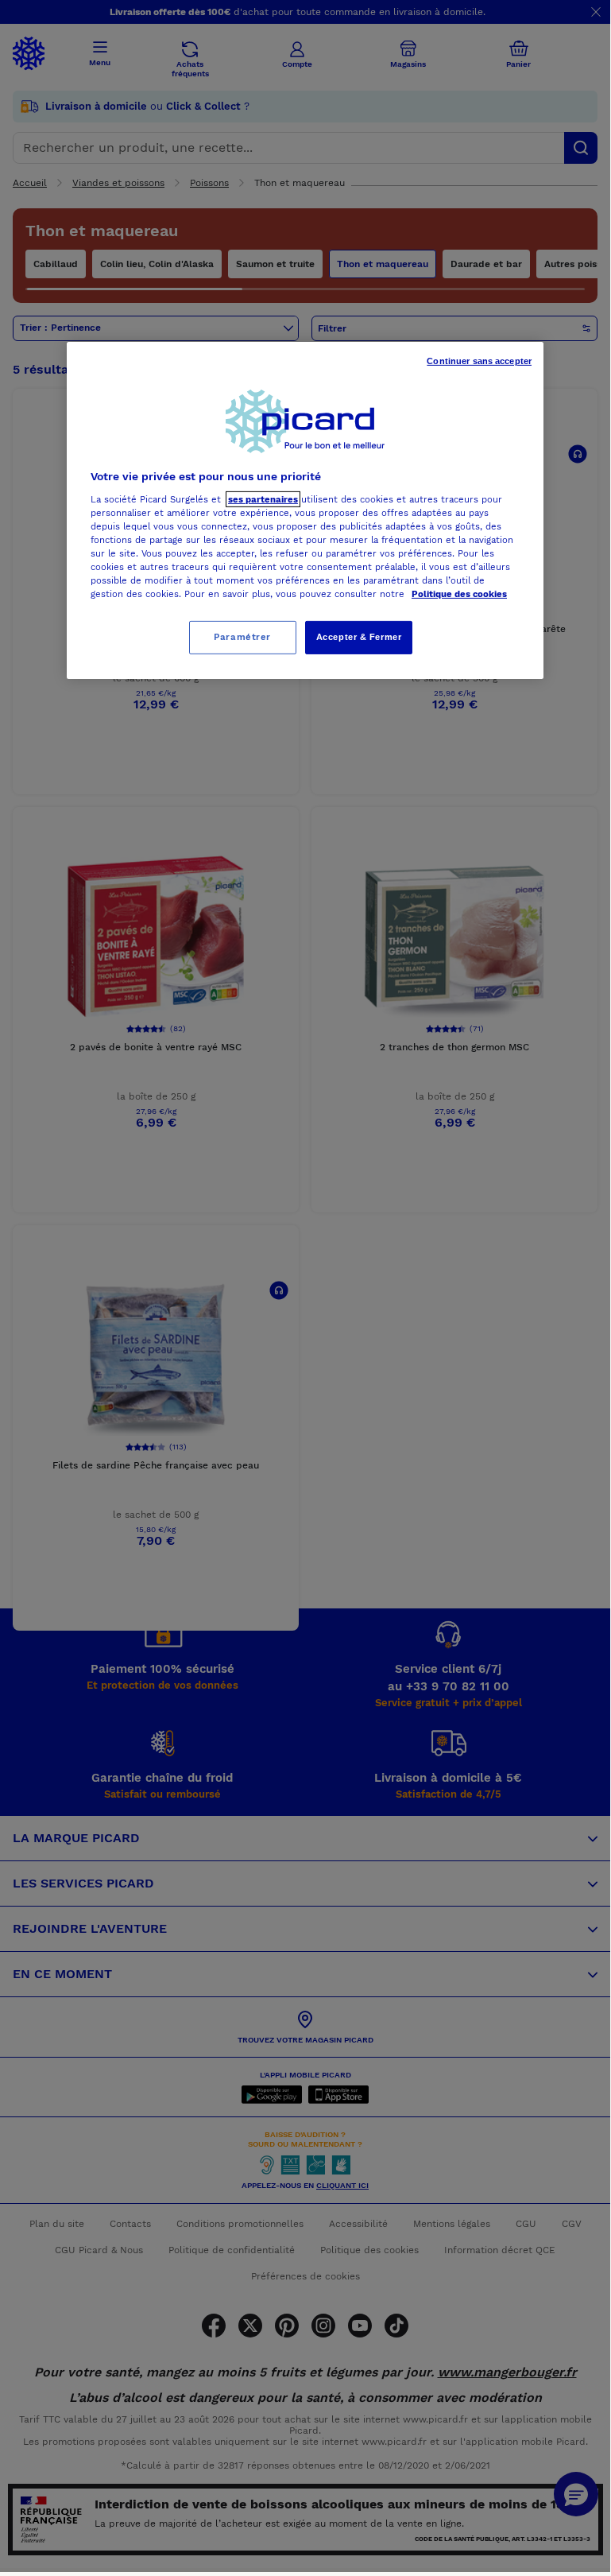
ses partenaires (263, 499)
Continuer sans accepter (479, 361)
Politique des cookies (459, 594)
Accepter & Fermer (359, 637)
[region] (305, 510)
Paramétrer (242, 637)
